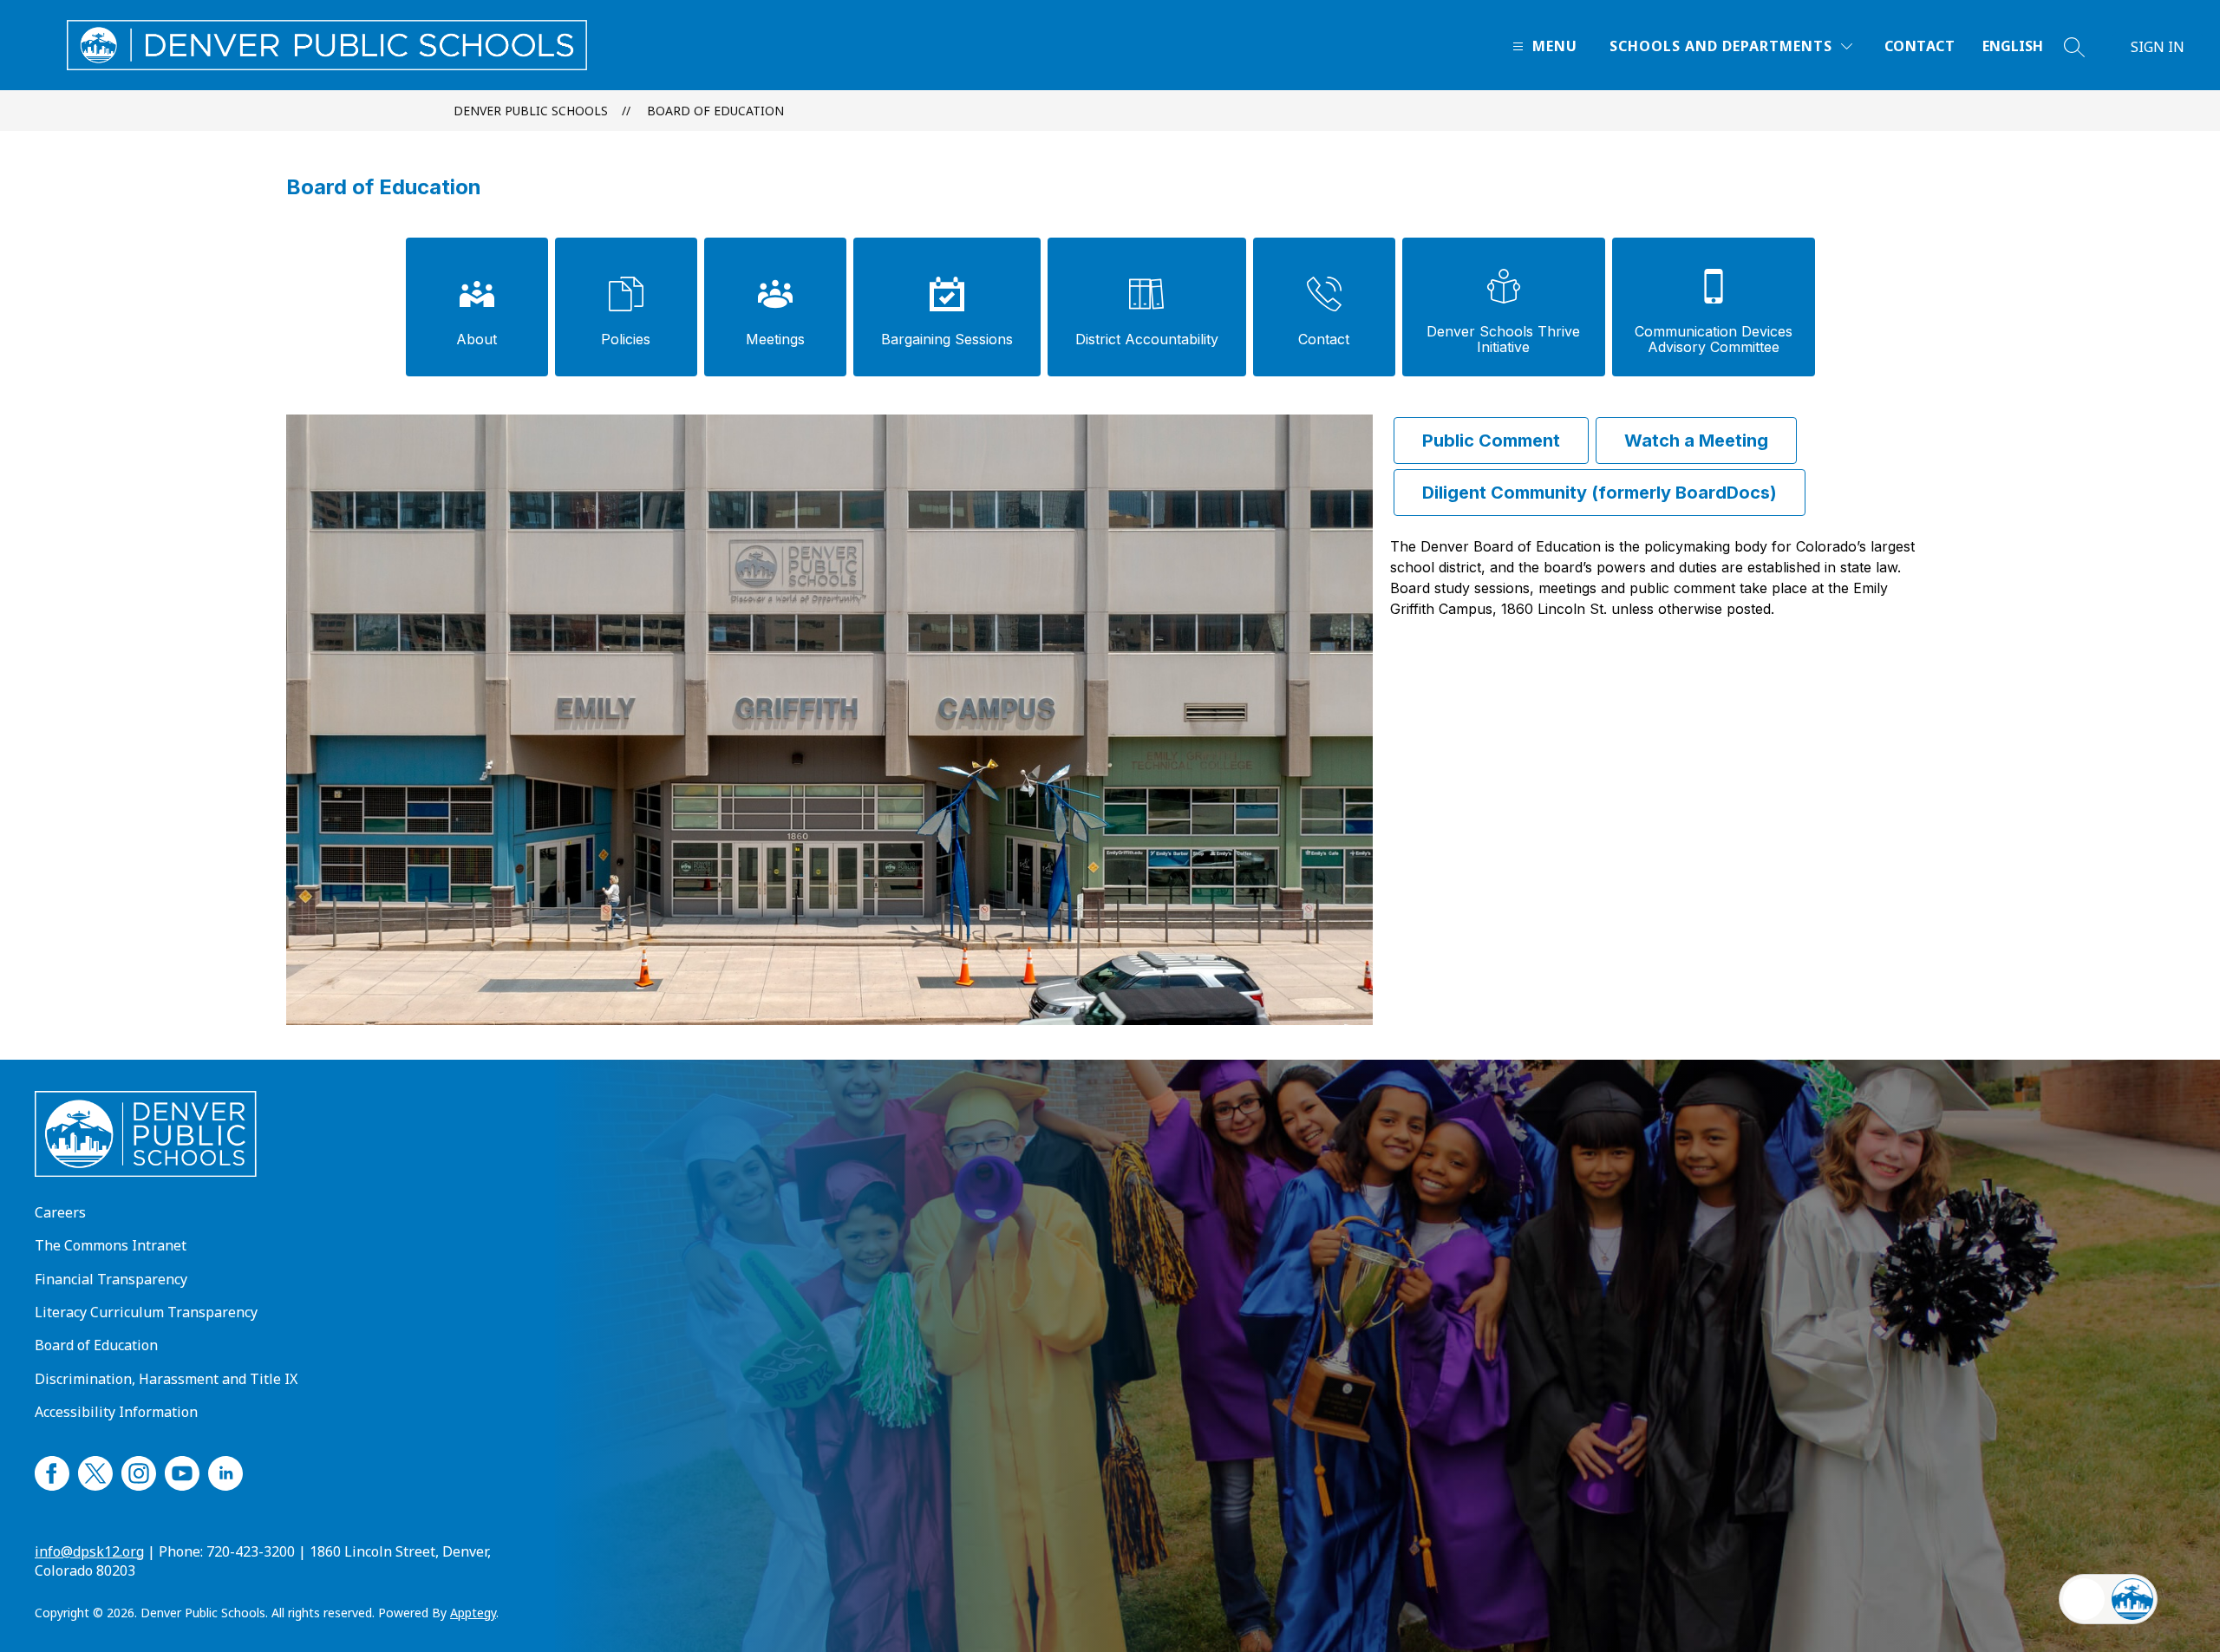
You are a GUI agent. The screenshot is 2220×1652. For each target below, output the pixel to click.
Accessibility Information (116, 1412)
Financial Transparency (111, 1279)
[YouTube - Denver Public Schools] (182, 1471)
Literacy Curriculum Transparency (146, 1312)
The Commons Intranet (111, 1245)
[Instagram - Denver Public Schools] (139, 1471)
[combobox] (2023, 46)
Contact (1920, 46)
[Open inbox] (2084, 1599)
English (2013, 46)
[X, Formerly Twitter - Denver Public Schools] (95, 1471)
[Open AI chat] (2132, 1599)
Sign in (2158, 47)
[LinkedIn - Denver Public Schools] (225, 1471)
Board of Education (715, 111)
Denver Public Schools (531, 111)
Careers (60, 1212)
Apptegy (473, 1613)
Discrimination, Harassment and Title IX (166, 1379)
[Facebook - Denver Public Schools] (52, 1471)
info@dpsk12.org (89, 1551)
